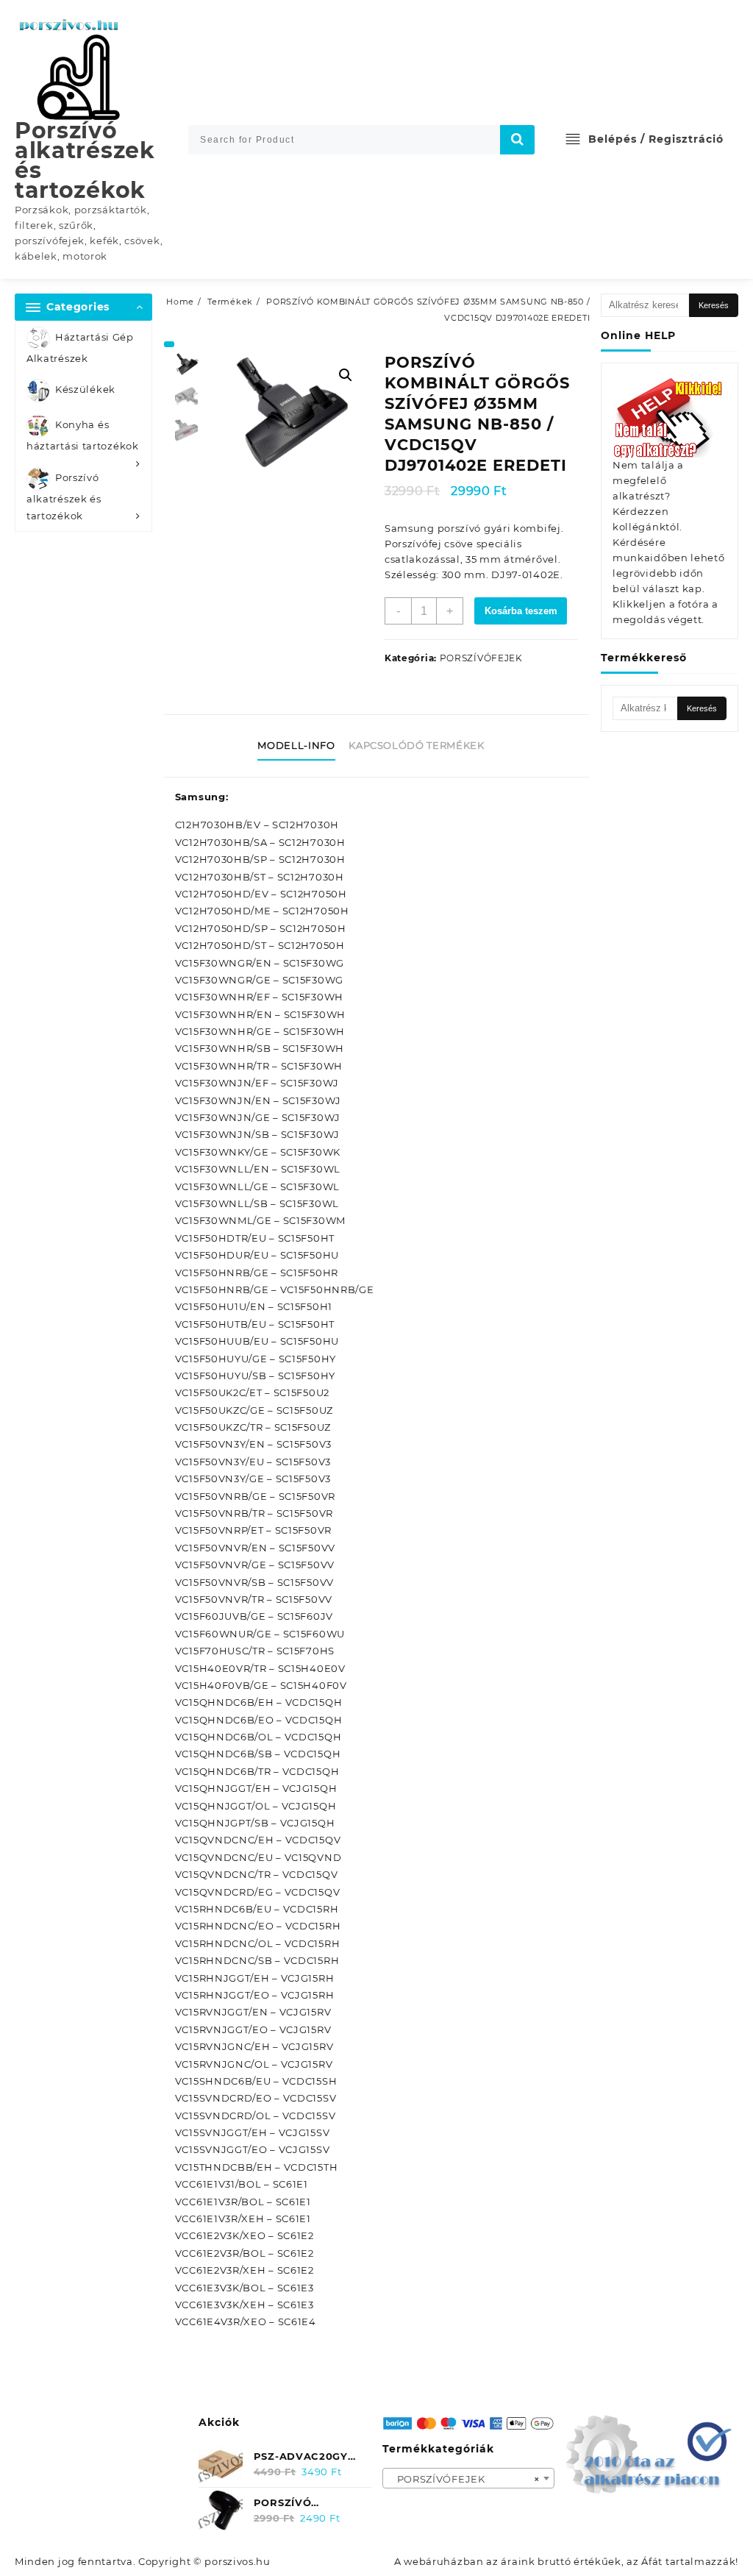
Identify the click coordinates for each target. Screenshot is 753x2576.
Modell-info (296, 745)
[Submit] (518, 140)
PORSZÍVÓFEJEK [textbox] (464, 2479)
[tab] (301, 746)
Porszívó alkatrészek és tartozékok (85, 160)
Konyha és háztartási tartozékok (83, 436)
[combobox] (469, 2478)
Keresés (714, 305)
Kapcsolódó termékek (416, 745)
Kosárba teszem (521, 611)
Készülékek (85, 390)
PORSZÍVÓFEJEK (481, 658)
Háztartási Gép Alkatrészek (80, 348)
